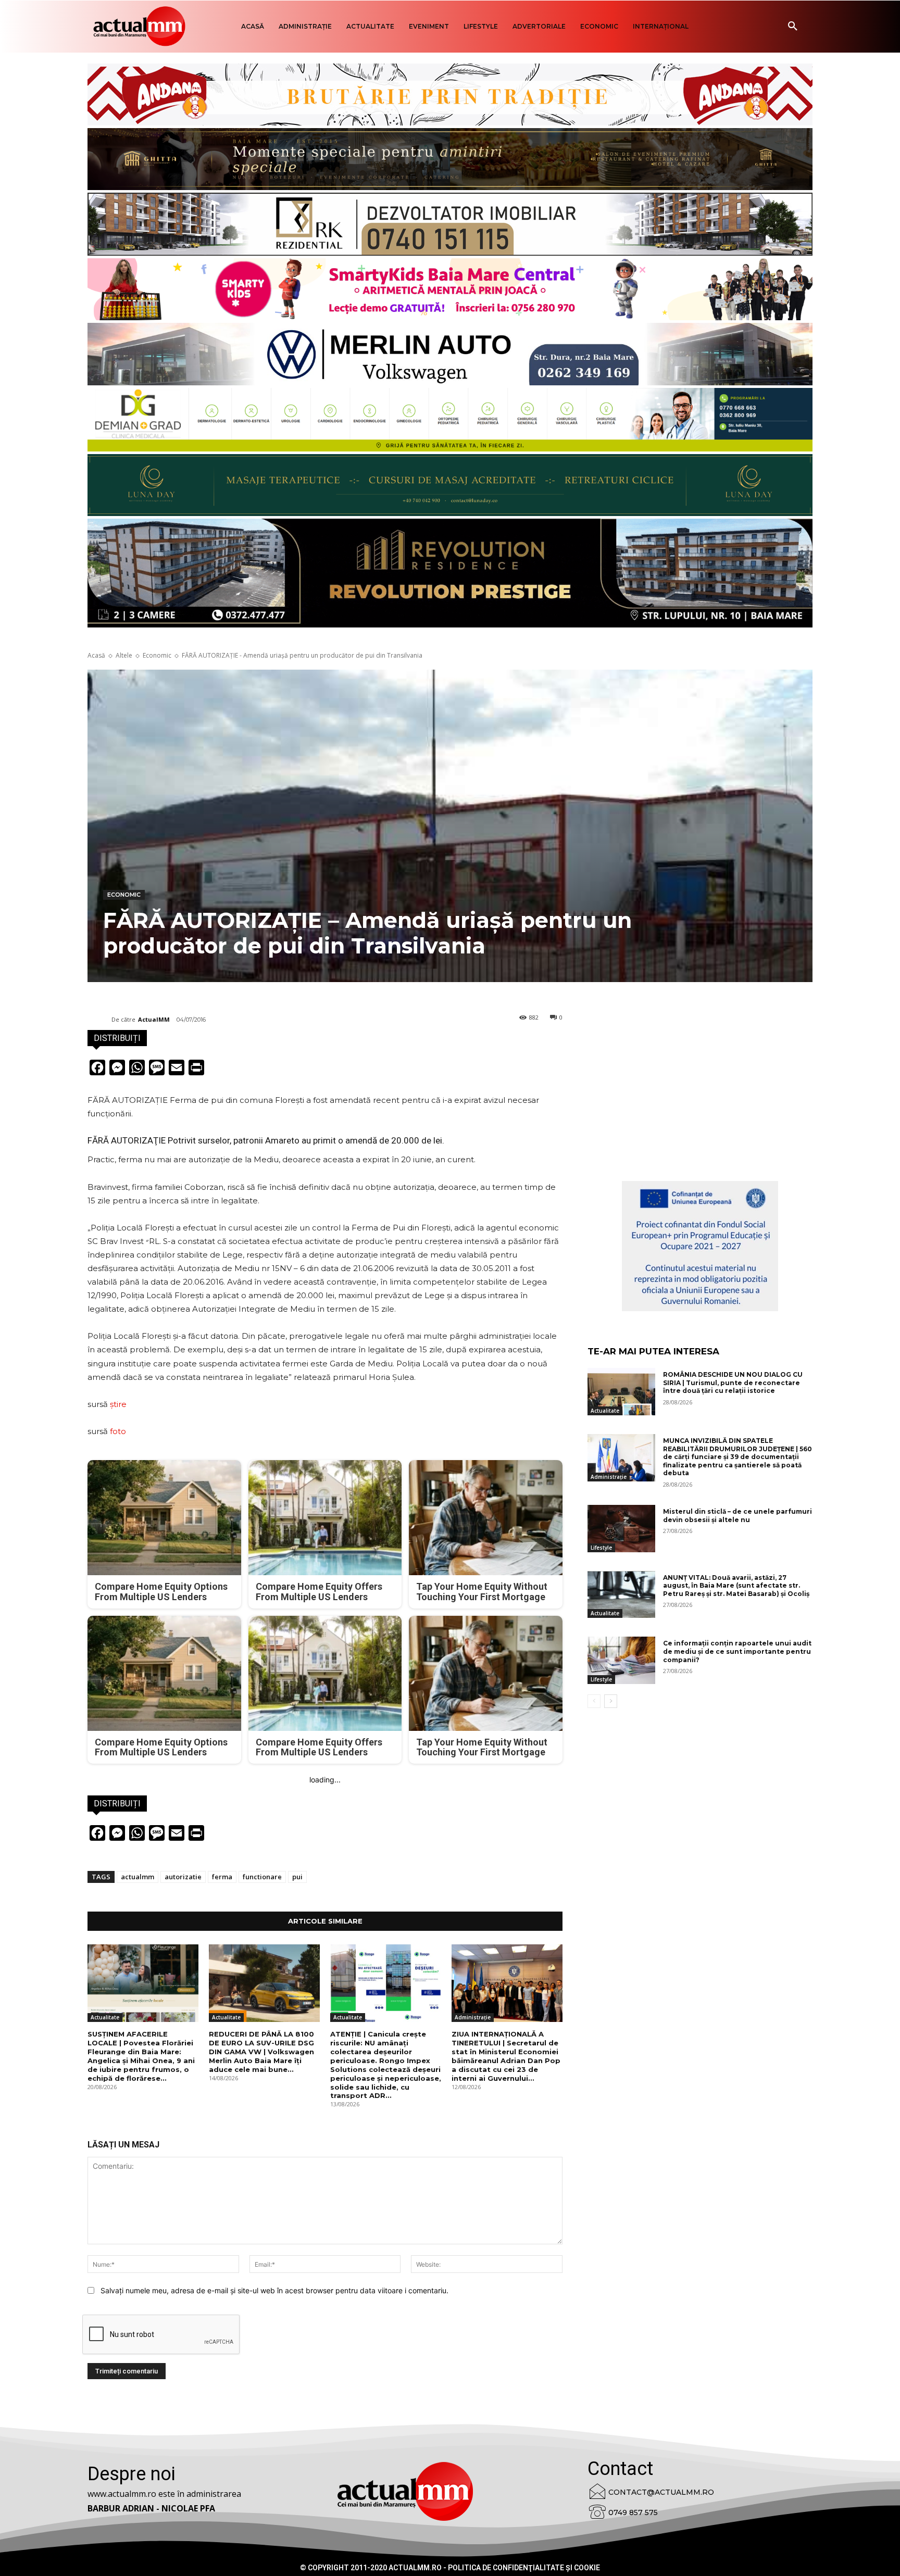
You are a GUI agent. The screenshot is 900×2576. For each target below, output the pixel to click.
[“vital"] (700, 1246)
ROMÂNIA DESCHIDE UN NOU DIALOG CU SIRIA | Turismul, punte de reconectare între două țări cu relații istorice (733, 1383)
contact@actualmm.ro (661, 2492)
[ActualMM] (99, 1020)
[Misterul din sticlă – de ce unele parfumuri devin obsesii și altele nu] (621, 1529)
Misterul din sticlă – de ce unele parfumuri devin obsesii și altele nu (737, 1516)
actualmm (137, 1877)
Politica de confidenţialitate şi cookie (524, 2568)
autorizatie (183, 1877)
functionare (262, 1877)
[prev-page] (594, 1701)
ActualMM (154, 1019)
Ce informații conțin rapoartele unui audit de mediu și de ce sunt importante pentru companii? (737, 1651)
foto (118, 1431)
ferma (222, 1877)
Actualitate (105, 2017)
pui (297, 1877)
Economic (157, 655)
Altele (124, 655)
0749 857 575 (633, 2512)
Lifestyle (601, 1548)
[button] (793, 27)
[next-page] (611, 1701)
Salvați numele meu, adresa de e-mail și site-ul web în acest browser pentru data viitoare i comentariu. (274, 2290)
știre (118, 1404)
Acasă (96, 655)
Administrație (473, 2017)
